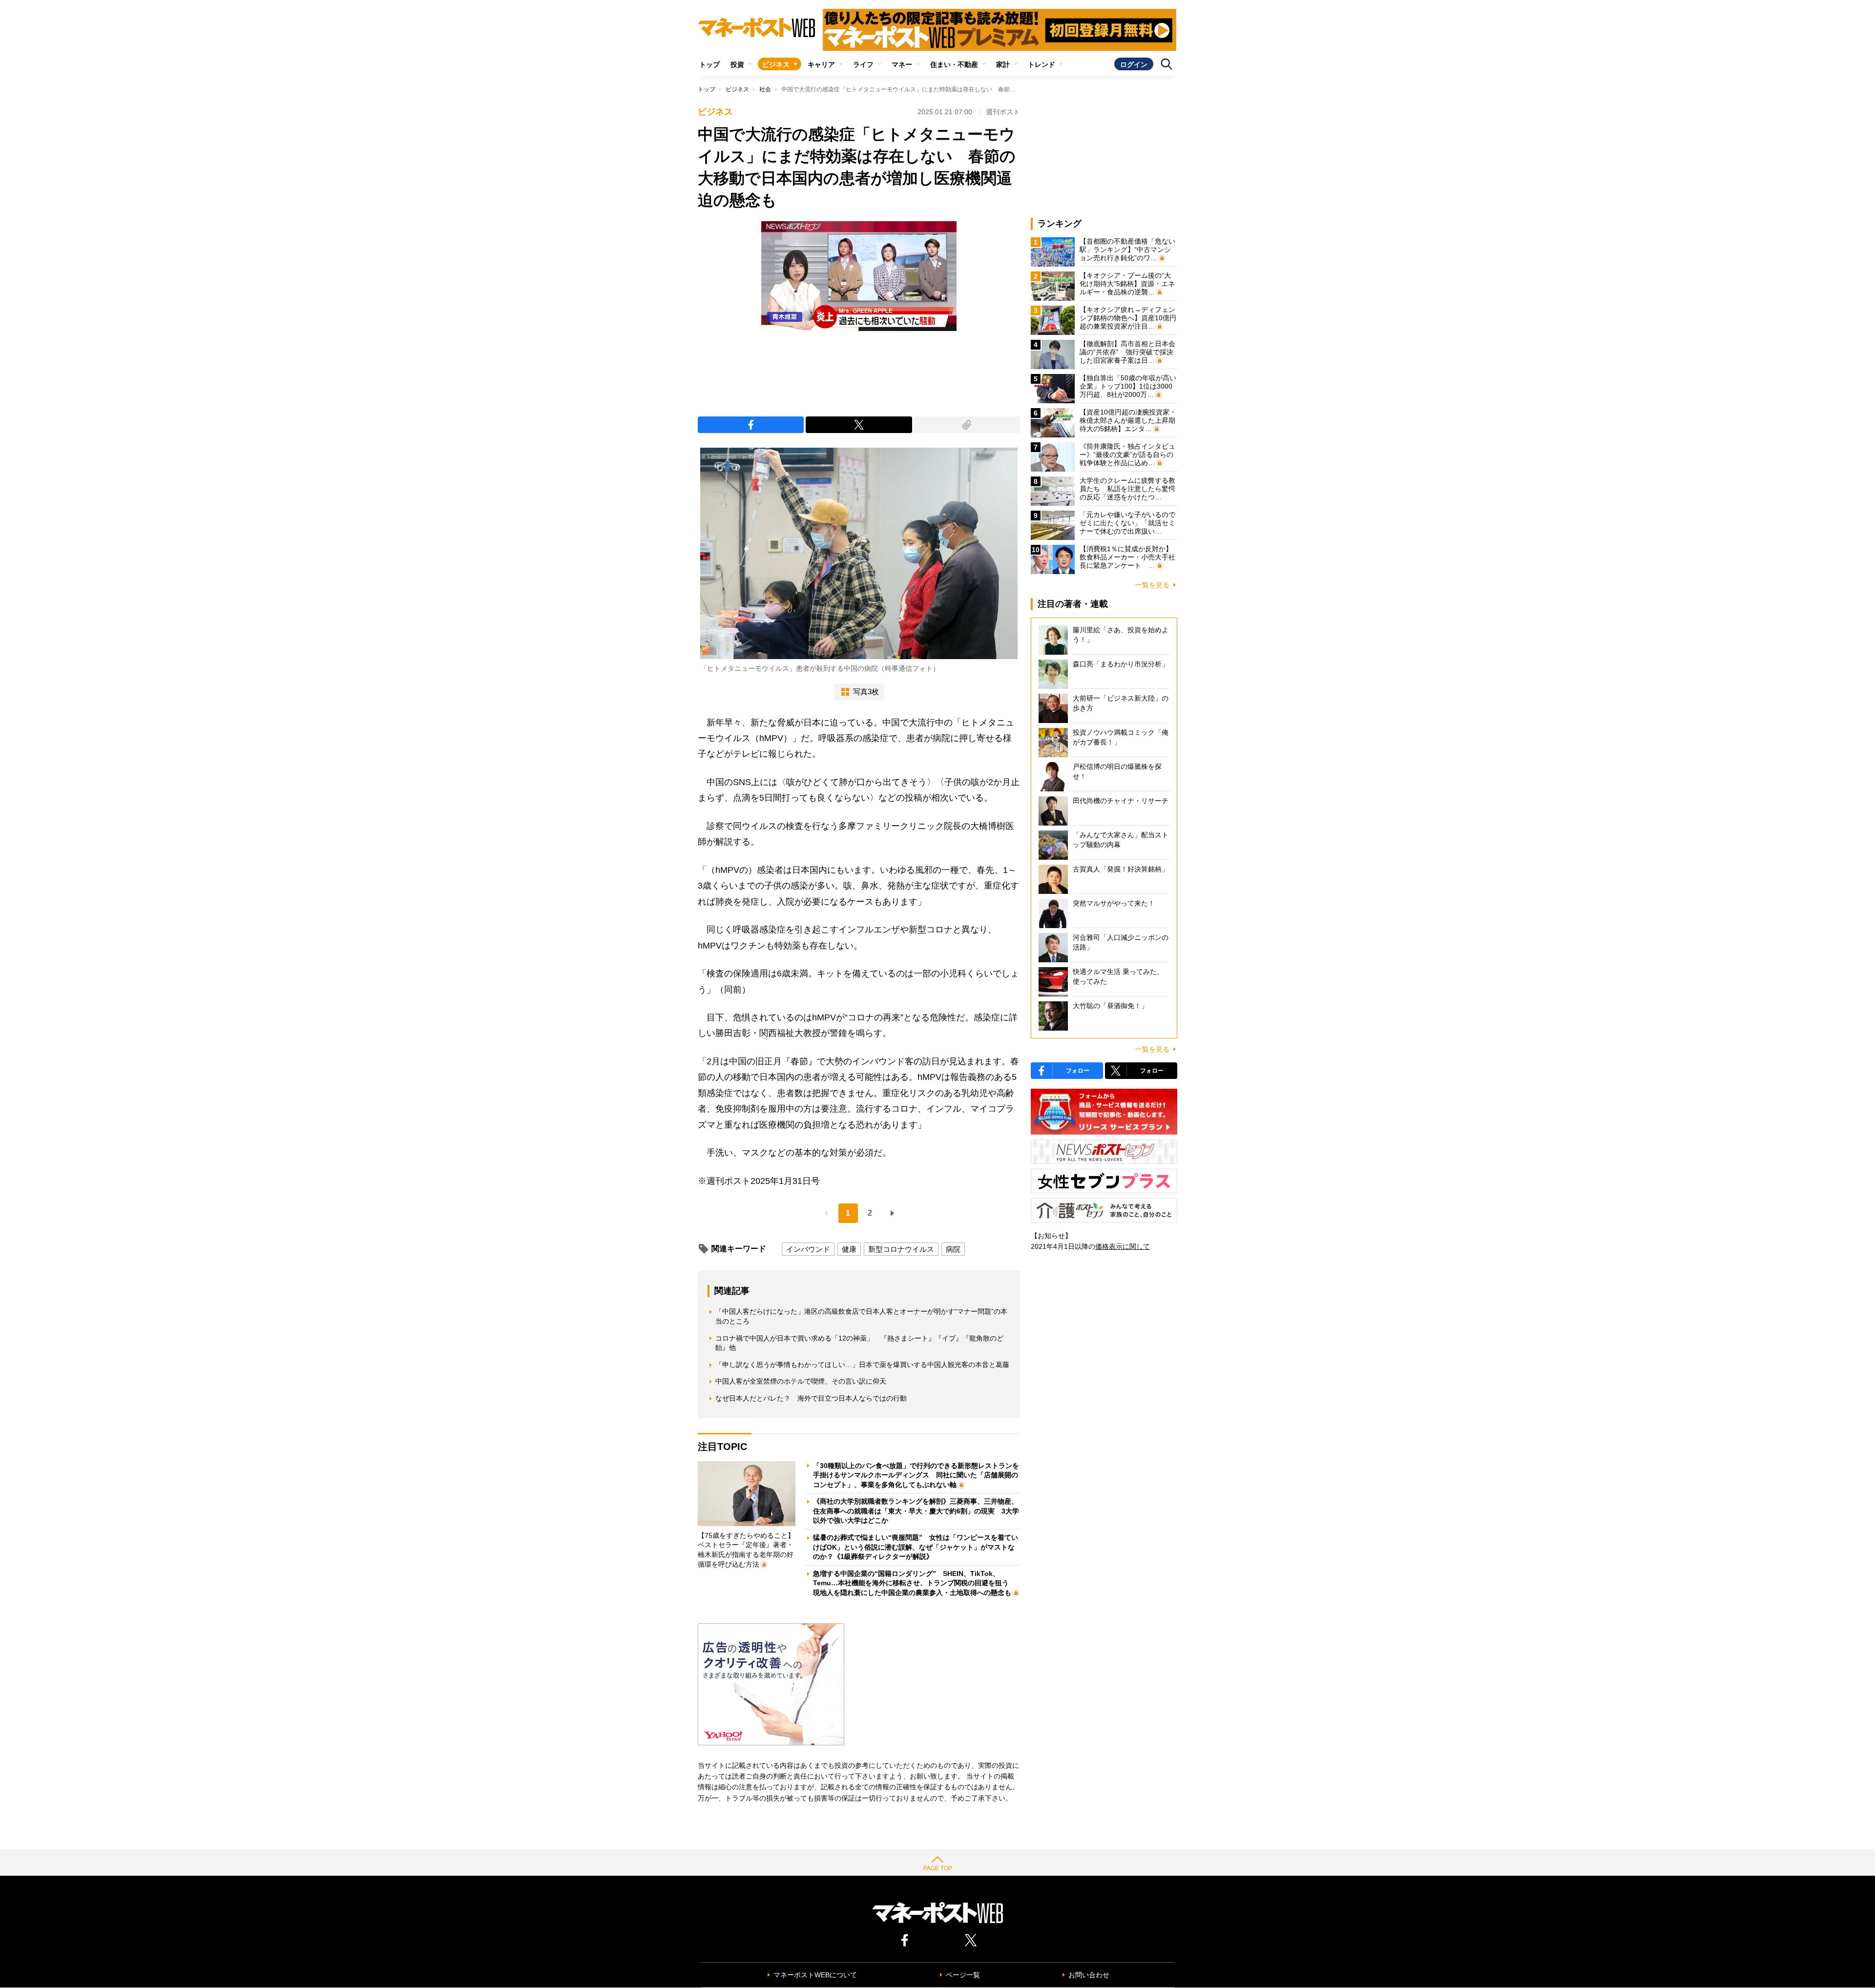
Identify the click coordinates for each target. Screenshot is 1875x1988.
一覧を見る (1152, 585)
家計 (1003, 64)
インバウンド (808, 1249)
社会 (765, 89)
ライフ (863, 64)
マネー (902, 64)
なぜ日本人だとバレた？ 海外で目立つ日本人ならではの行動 (811, 1398)
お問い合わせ (1089, 1975)
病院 (953, 1249)
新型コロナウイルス (901, 1249)
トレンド (1042, 64)
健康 (849, 1249)
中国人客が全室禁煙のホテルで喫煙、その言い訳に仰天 (801, 1381)
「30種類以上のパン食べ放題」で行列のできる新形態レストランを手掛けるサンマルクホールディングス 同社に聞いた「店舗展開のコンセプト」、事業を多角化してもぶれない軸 (916, 1475)
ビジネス (776, 64)
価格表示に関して (1123, 1246)
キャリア (821, 64)
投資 (737, 64)
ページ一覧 (963, 1975)
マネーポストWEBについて (815, 1975)
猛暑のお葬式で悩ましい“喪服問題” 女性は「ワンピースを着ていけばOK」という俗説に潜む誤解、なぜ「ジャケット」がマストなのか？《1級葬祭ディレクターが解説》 (916, 1547)
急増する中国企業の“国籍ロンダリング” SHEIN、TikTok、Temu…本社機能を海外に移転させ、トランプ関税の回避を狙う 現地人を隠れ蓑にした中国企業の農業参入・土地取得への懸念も (914, 1583)
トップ (709, 64)
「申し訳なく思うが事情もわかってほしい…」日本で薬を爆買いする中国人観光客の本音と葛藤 (862, 1365)
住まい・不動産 (954, 64)
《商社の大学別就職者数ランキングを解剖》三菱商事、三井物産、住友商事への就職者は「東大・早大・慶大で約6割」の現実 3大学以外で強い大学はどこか (916, 1511)
